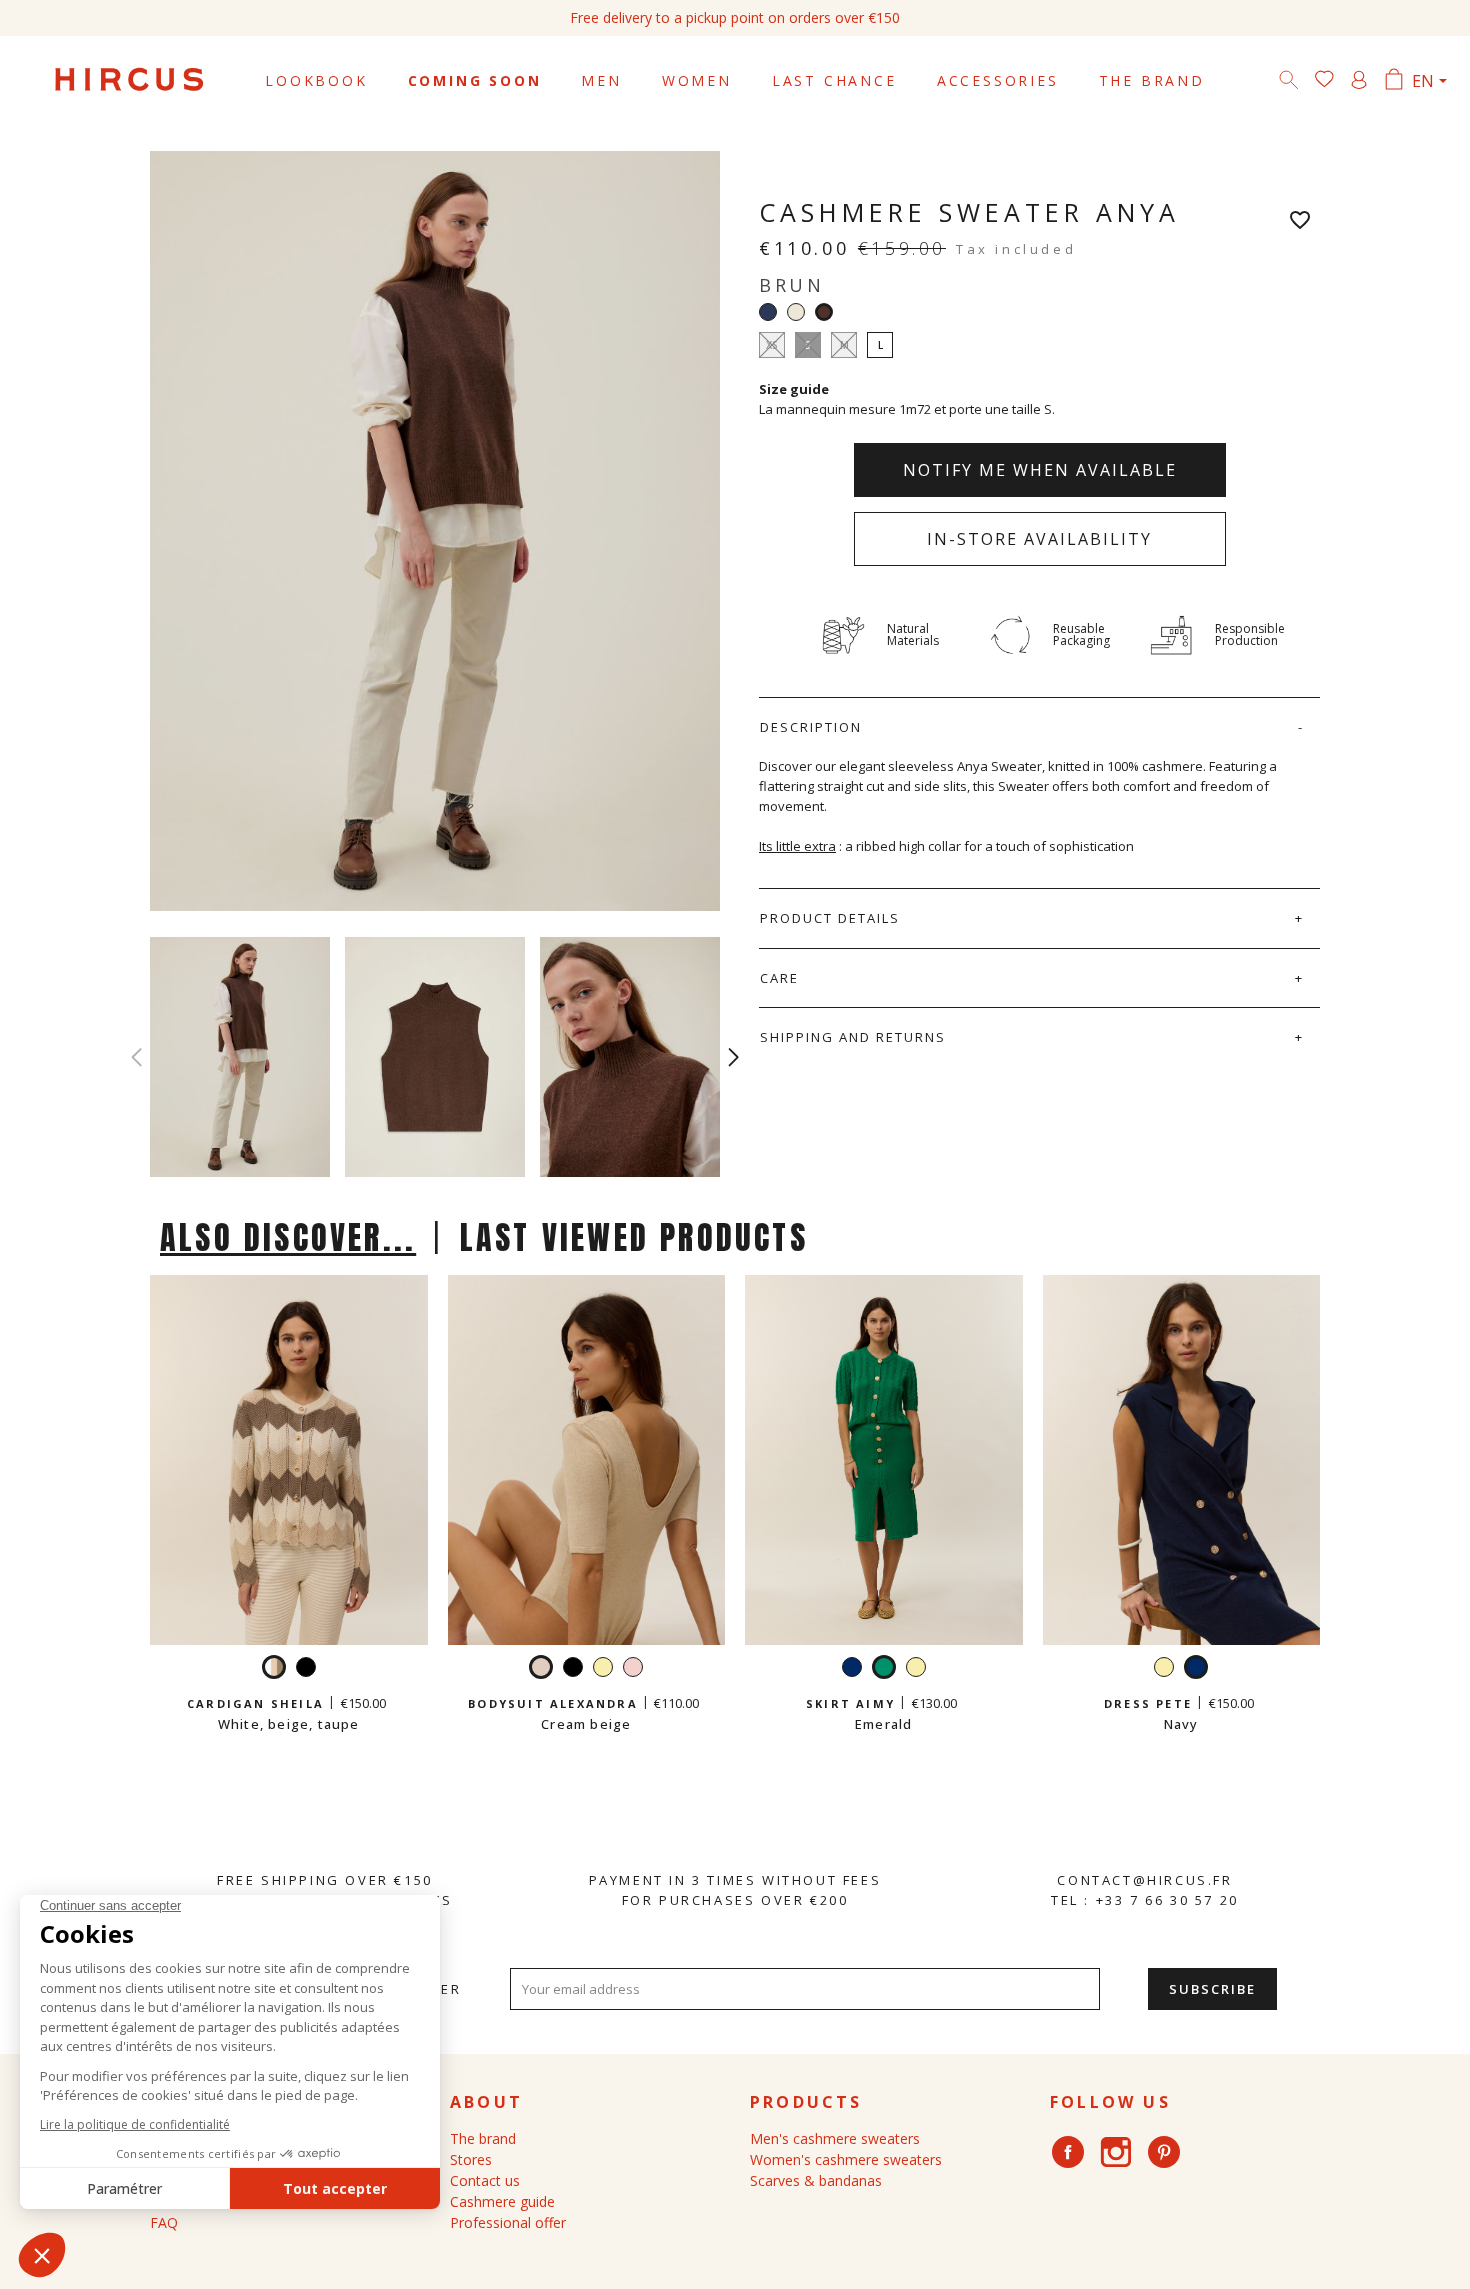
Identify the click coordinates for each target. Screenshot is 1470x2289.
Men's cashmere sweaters (835, 2138)
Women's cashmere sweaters (846, 2159)
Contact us (485, 2180)
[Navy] (768, 312)
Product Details (830, 918)
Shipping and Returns (853, 1037)
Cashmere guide (502, 2201)
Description (811, 727)
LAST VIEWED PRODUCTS (634, 1237)
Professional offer (508, 2222)
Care (779, 978)
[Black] (306, 1669)
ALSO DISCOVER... (288, 1237)
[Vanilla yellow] (603, 1669)
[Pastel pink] (633, 1669)
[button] (733, 1057)
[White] (796, 312)
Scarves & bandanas (816, 2180)
